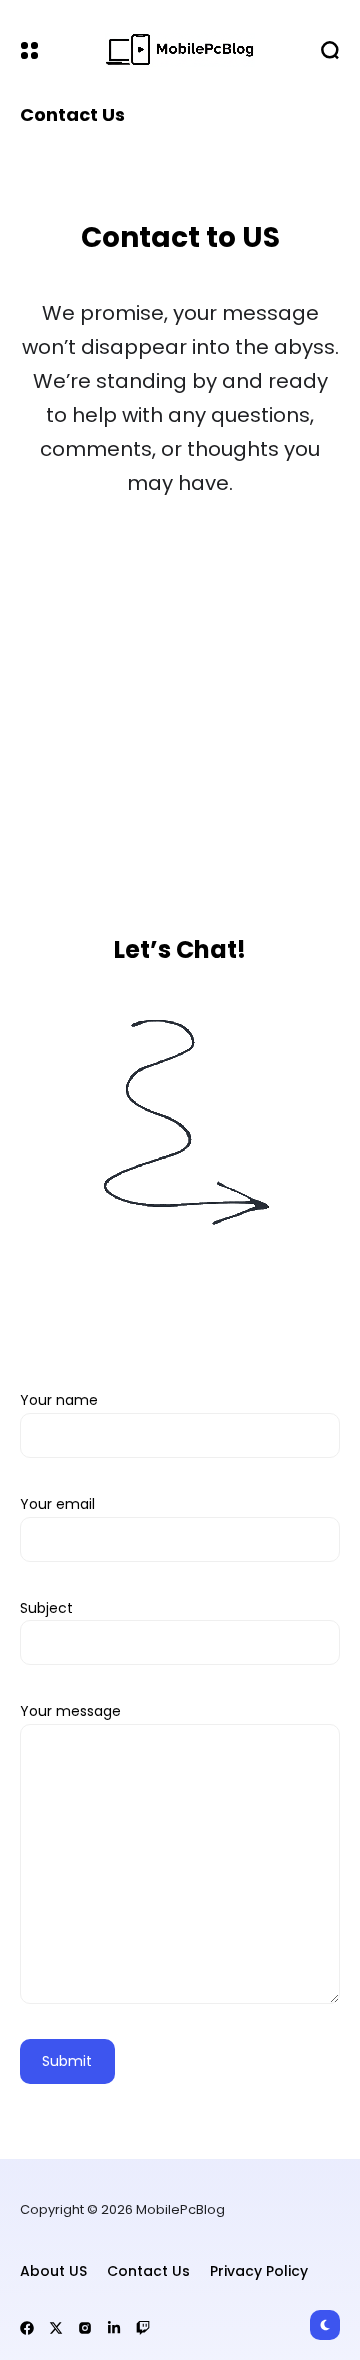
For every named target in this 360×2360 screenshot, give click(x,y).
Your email (57, 1504)
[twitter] (56, 2328)
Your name (59, 1400)
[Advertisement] (180, 715)
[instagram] (85, 2328)
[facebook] (27, 2328)
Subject (46, 1608)
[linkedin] (114, 2328)
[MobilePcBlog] (180, 50)
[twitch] (143, 2328)
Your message (70, 1711)
